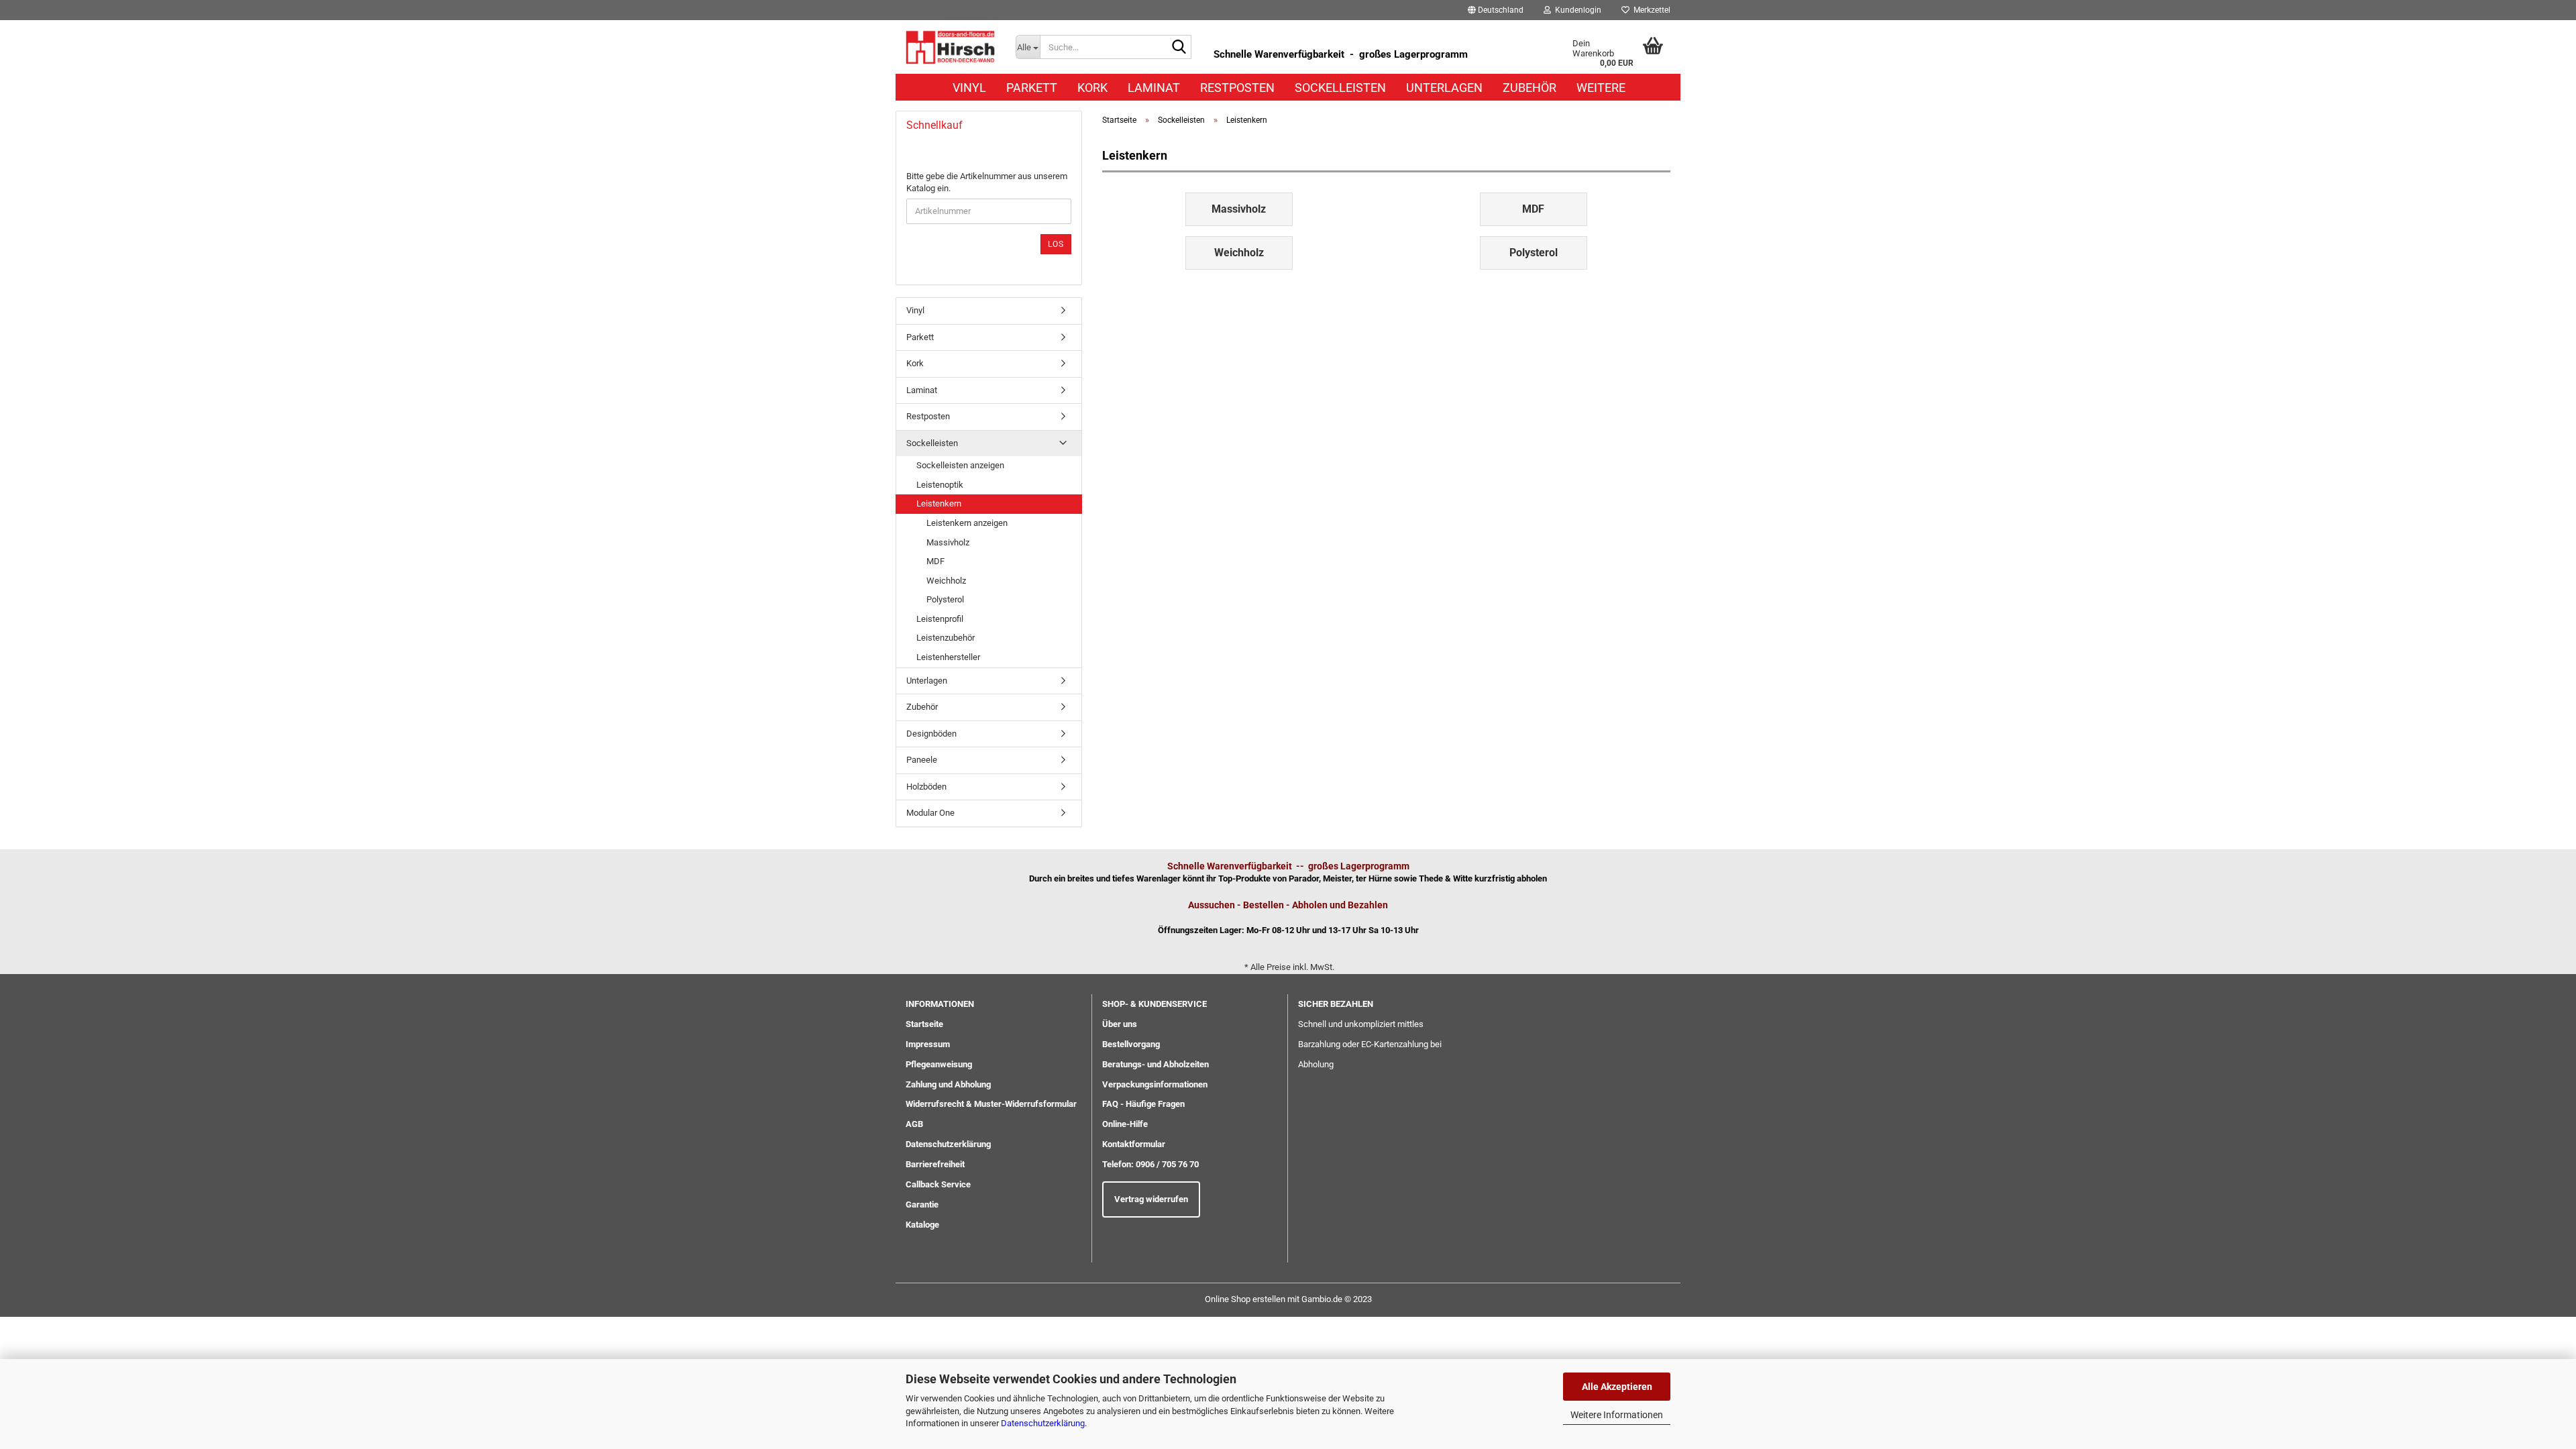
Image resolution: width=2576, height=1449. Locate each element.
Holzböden (926, 787)
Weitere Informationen (1617, 1415)
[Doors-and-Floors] (951, 47)
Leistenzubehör (946, 638)
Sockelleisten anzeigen (960, 465)
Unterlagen (1444, 88)
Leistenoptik (940, 485)
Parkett (1032, 88)
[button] (1496, 10)
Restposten (1237, 88)
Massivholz (948, 542)
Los (1056, 244)
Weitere (1601, 88)
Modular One (930, 813)
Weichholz (946, 581)
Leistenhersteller (948, 657)
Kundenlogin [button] (1576, 10)
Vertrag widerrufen (1151, 1199)
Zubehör (1529, 88)
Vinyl (969, 88)
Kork (1092, 88)
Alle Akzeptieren (1617, 1387)
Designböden (931, 734)
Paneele (922, 760)
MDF (935, 561)
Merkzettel (1650, 10)
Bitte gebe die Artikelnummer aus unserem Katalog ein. (987, 182)
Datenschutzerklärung (1043, 1423)
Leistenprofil (940, 619)
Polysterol (945, 599)
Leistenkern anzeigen (967, 523)
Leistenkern (939, 503)
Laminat (1154, 88)
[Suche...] (1179, 48)
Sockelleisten (1340, 88)
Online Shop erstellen (1245, 1299)
